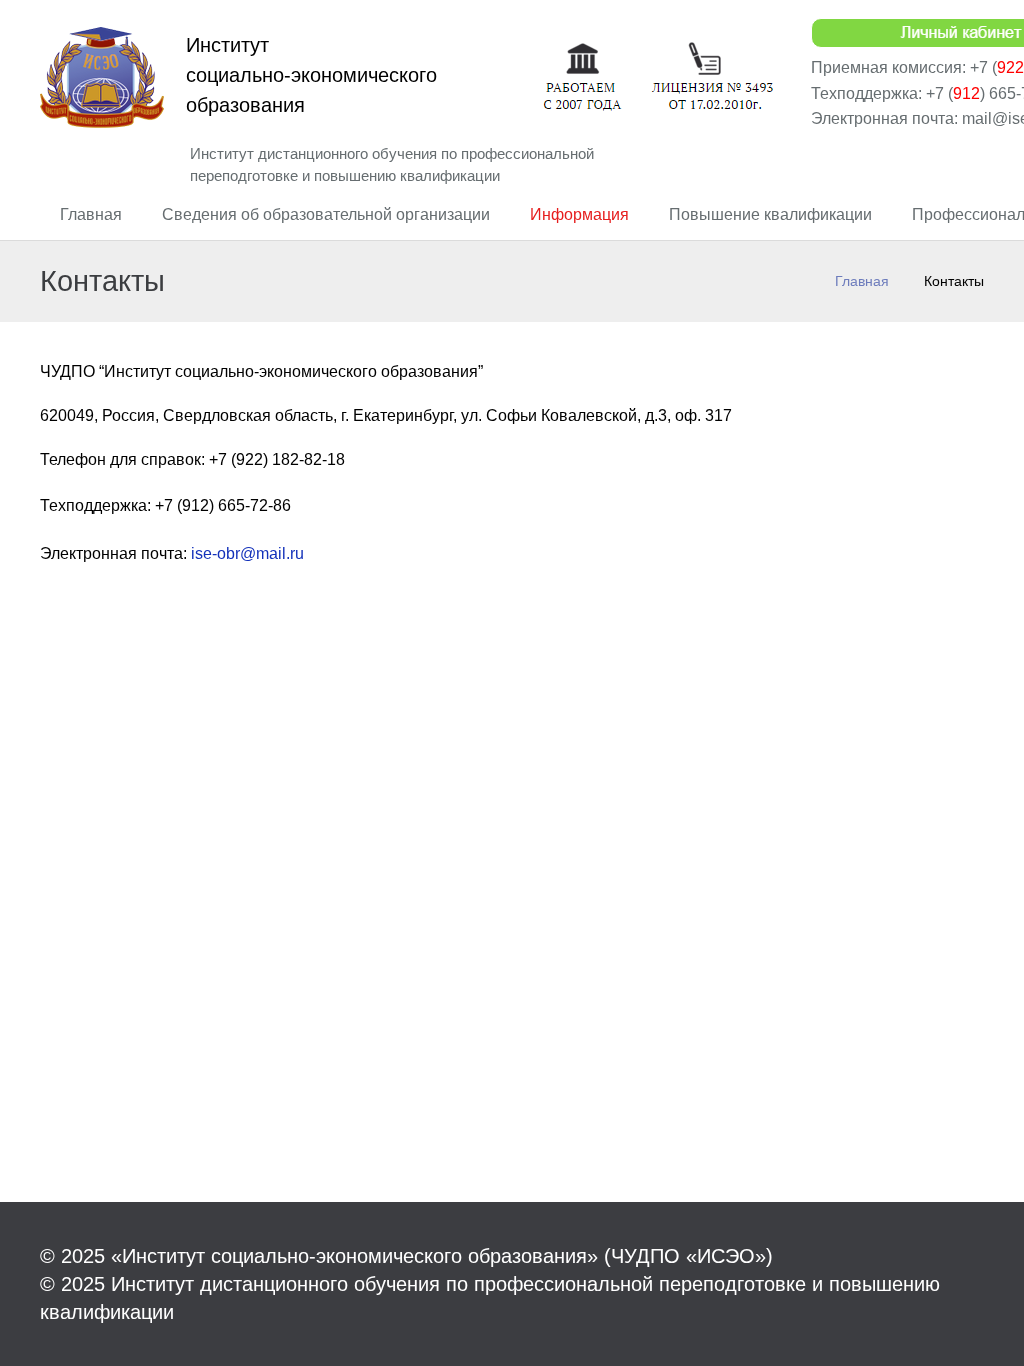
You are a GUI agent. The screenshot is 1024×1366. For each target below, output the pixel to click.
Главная (862, 281)
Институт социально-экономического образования (311, 75)
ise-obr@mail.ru (247, 553)
